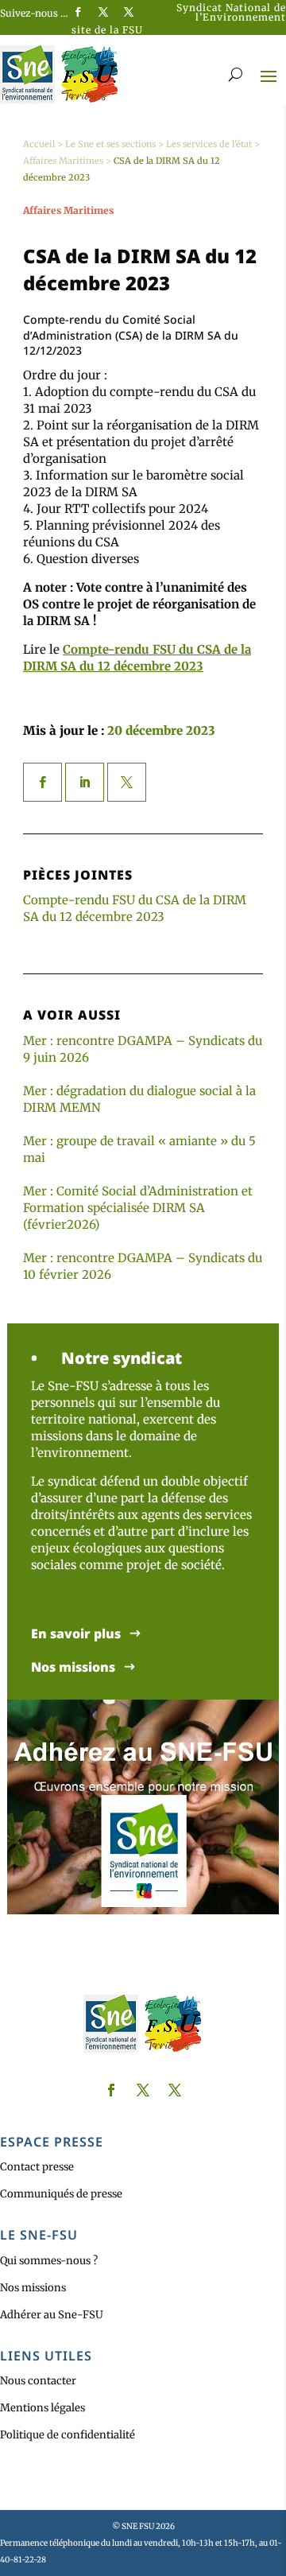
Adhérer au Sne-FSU (52, 2315)
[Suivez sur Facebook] (78, 12)
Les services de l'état (209, 144)
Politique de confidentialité (68, 2435)
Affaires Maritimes (63, 161)
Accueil (39, 144)
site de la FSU (107, 30)
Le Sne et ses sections (110, 144)
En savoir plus (76, 1634)
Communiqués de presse (61, 2194)
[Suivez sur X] (103, 12)
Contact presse (37, 2167)
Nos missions (73, 1667)
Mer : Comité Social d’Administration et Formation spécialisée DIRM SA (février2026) (138, 1208)
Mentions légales (43, 2408)
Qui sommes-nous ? (49, 2261)
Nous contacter (38, 2381)
